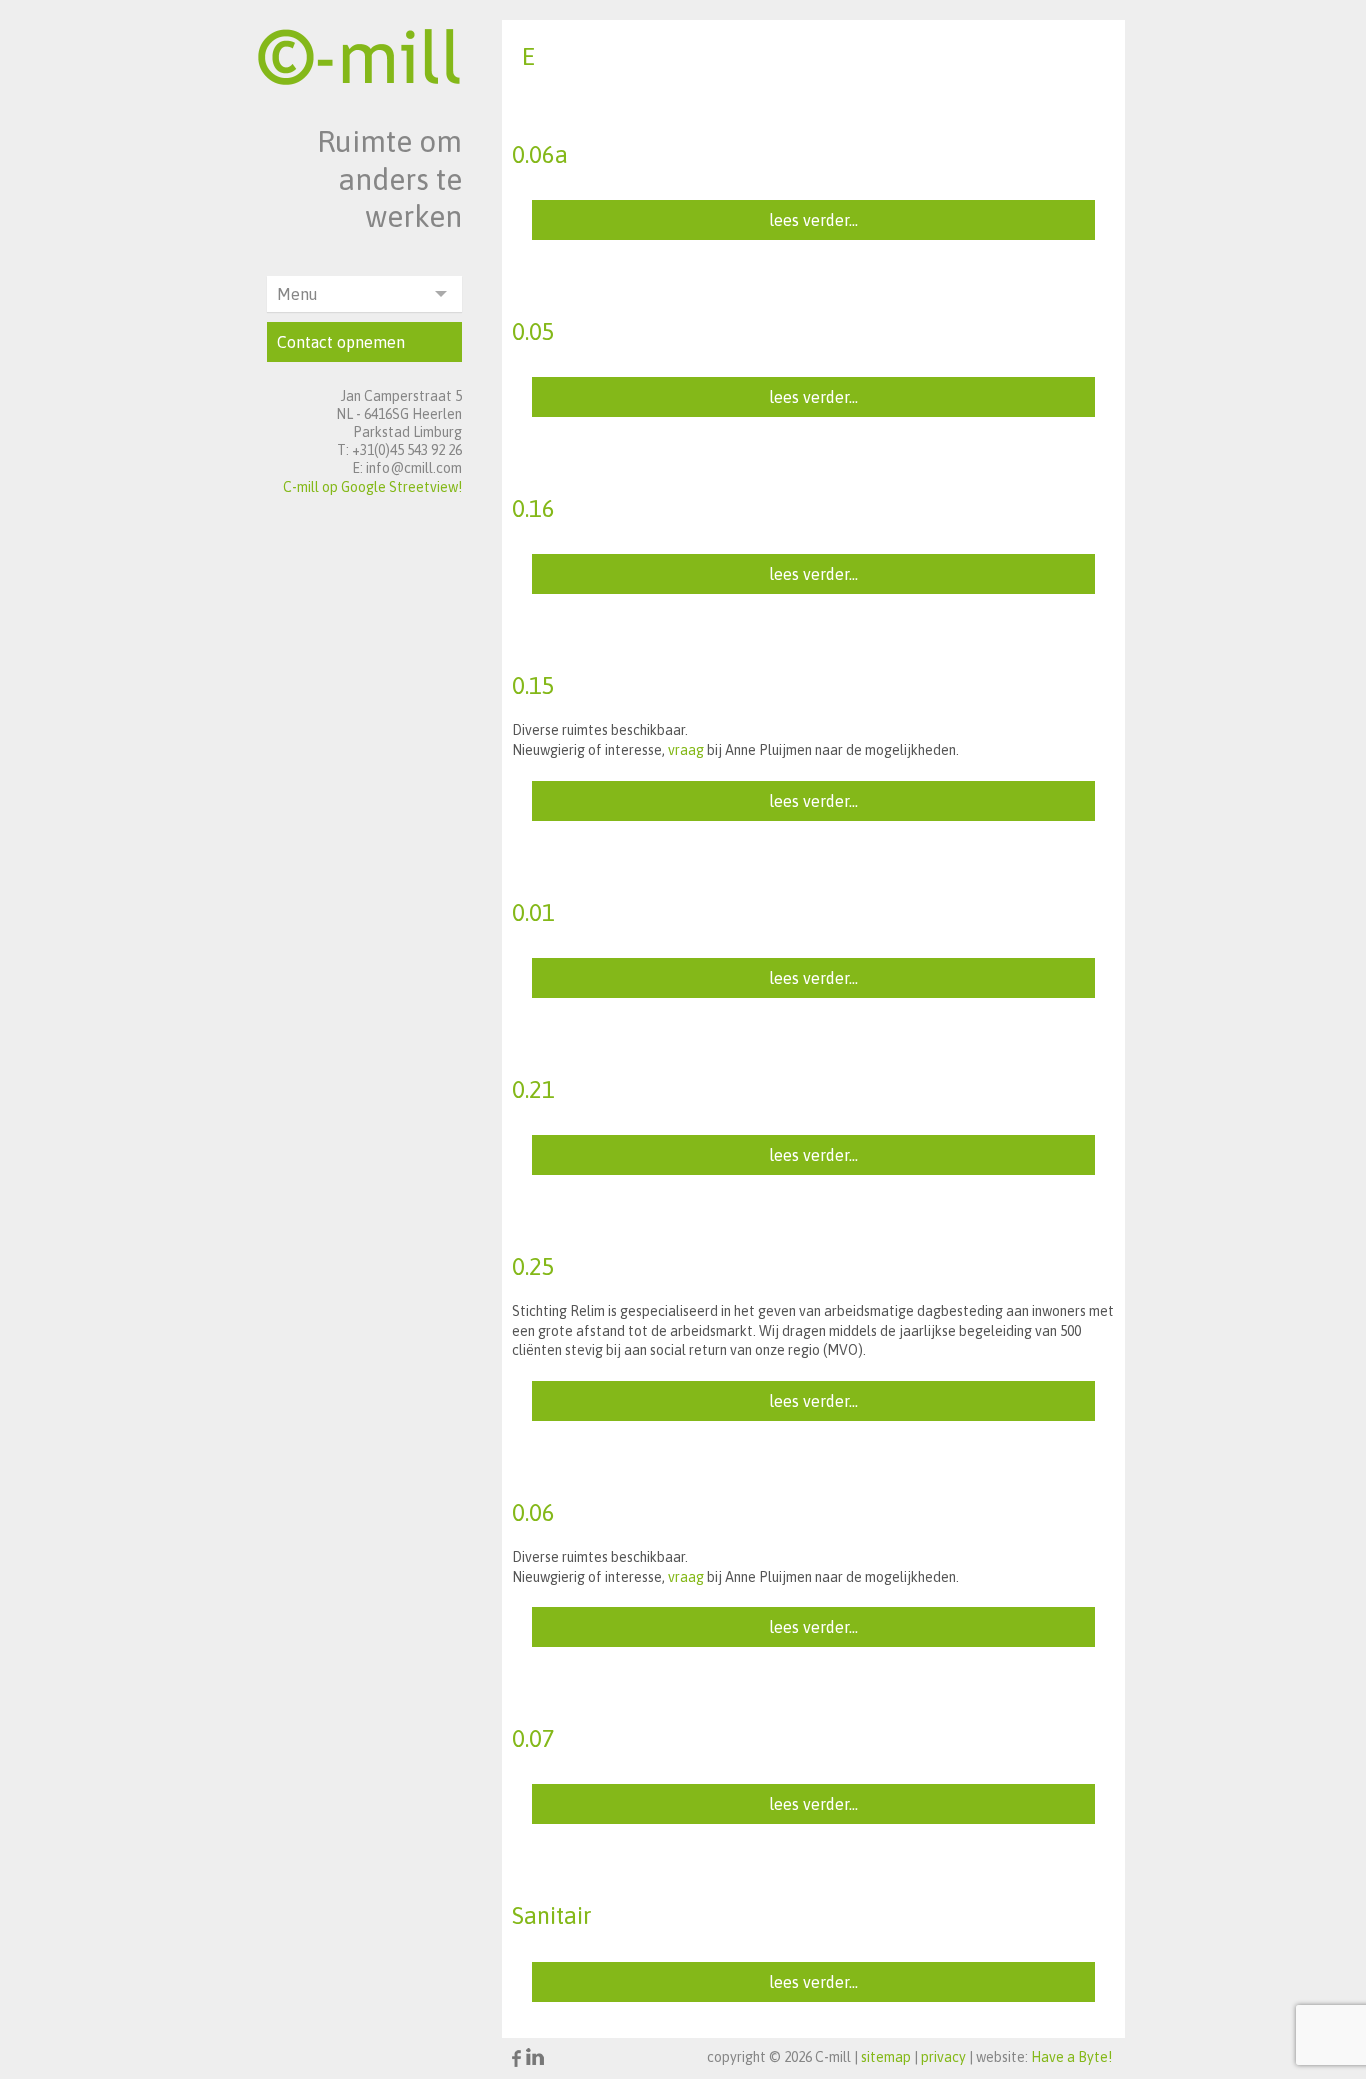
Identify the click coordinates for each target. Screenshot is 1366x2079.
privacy (943, 2057)
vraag (686, 750)
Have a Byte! (1071, 2057)
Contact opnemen (341, 342)
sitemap (886, 2057)
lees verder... (813, 220)
